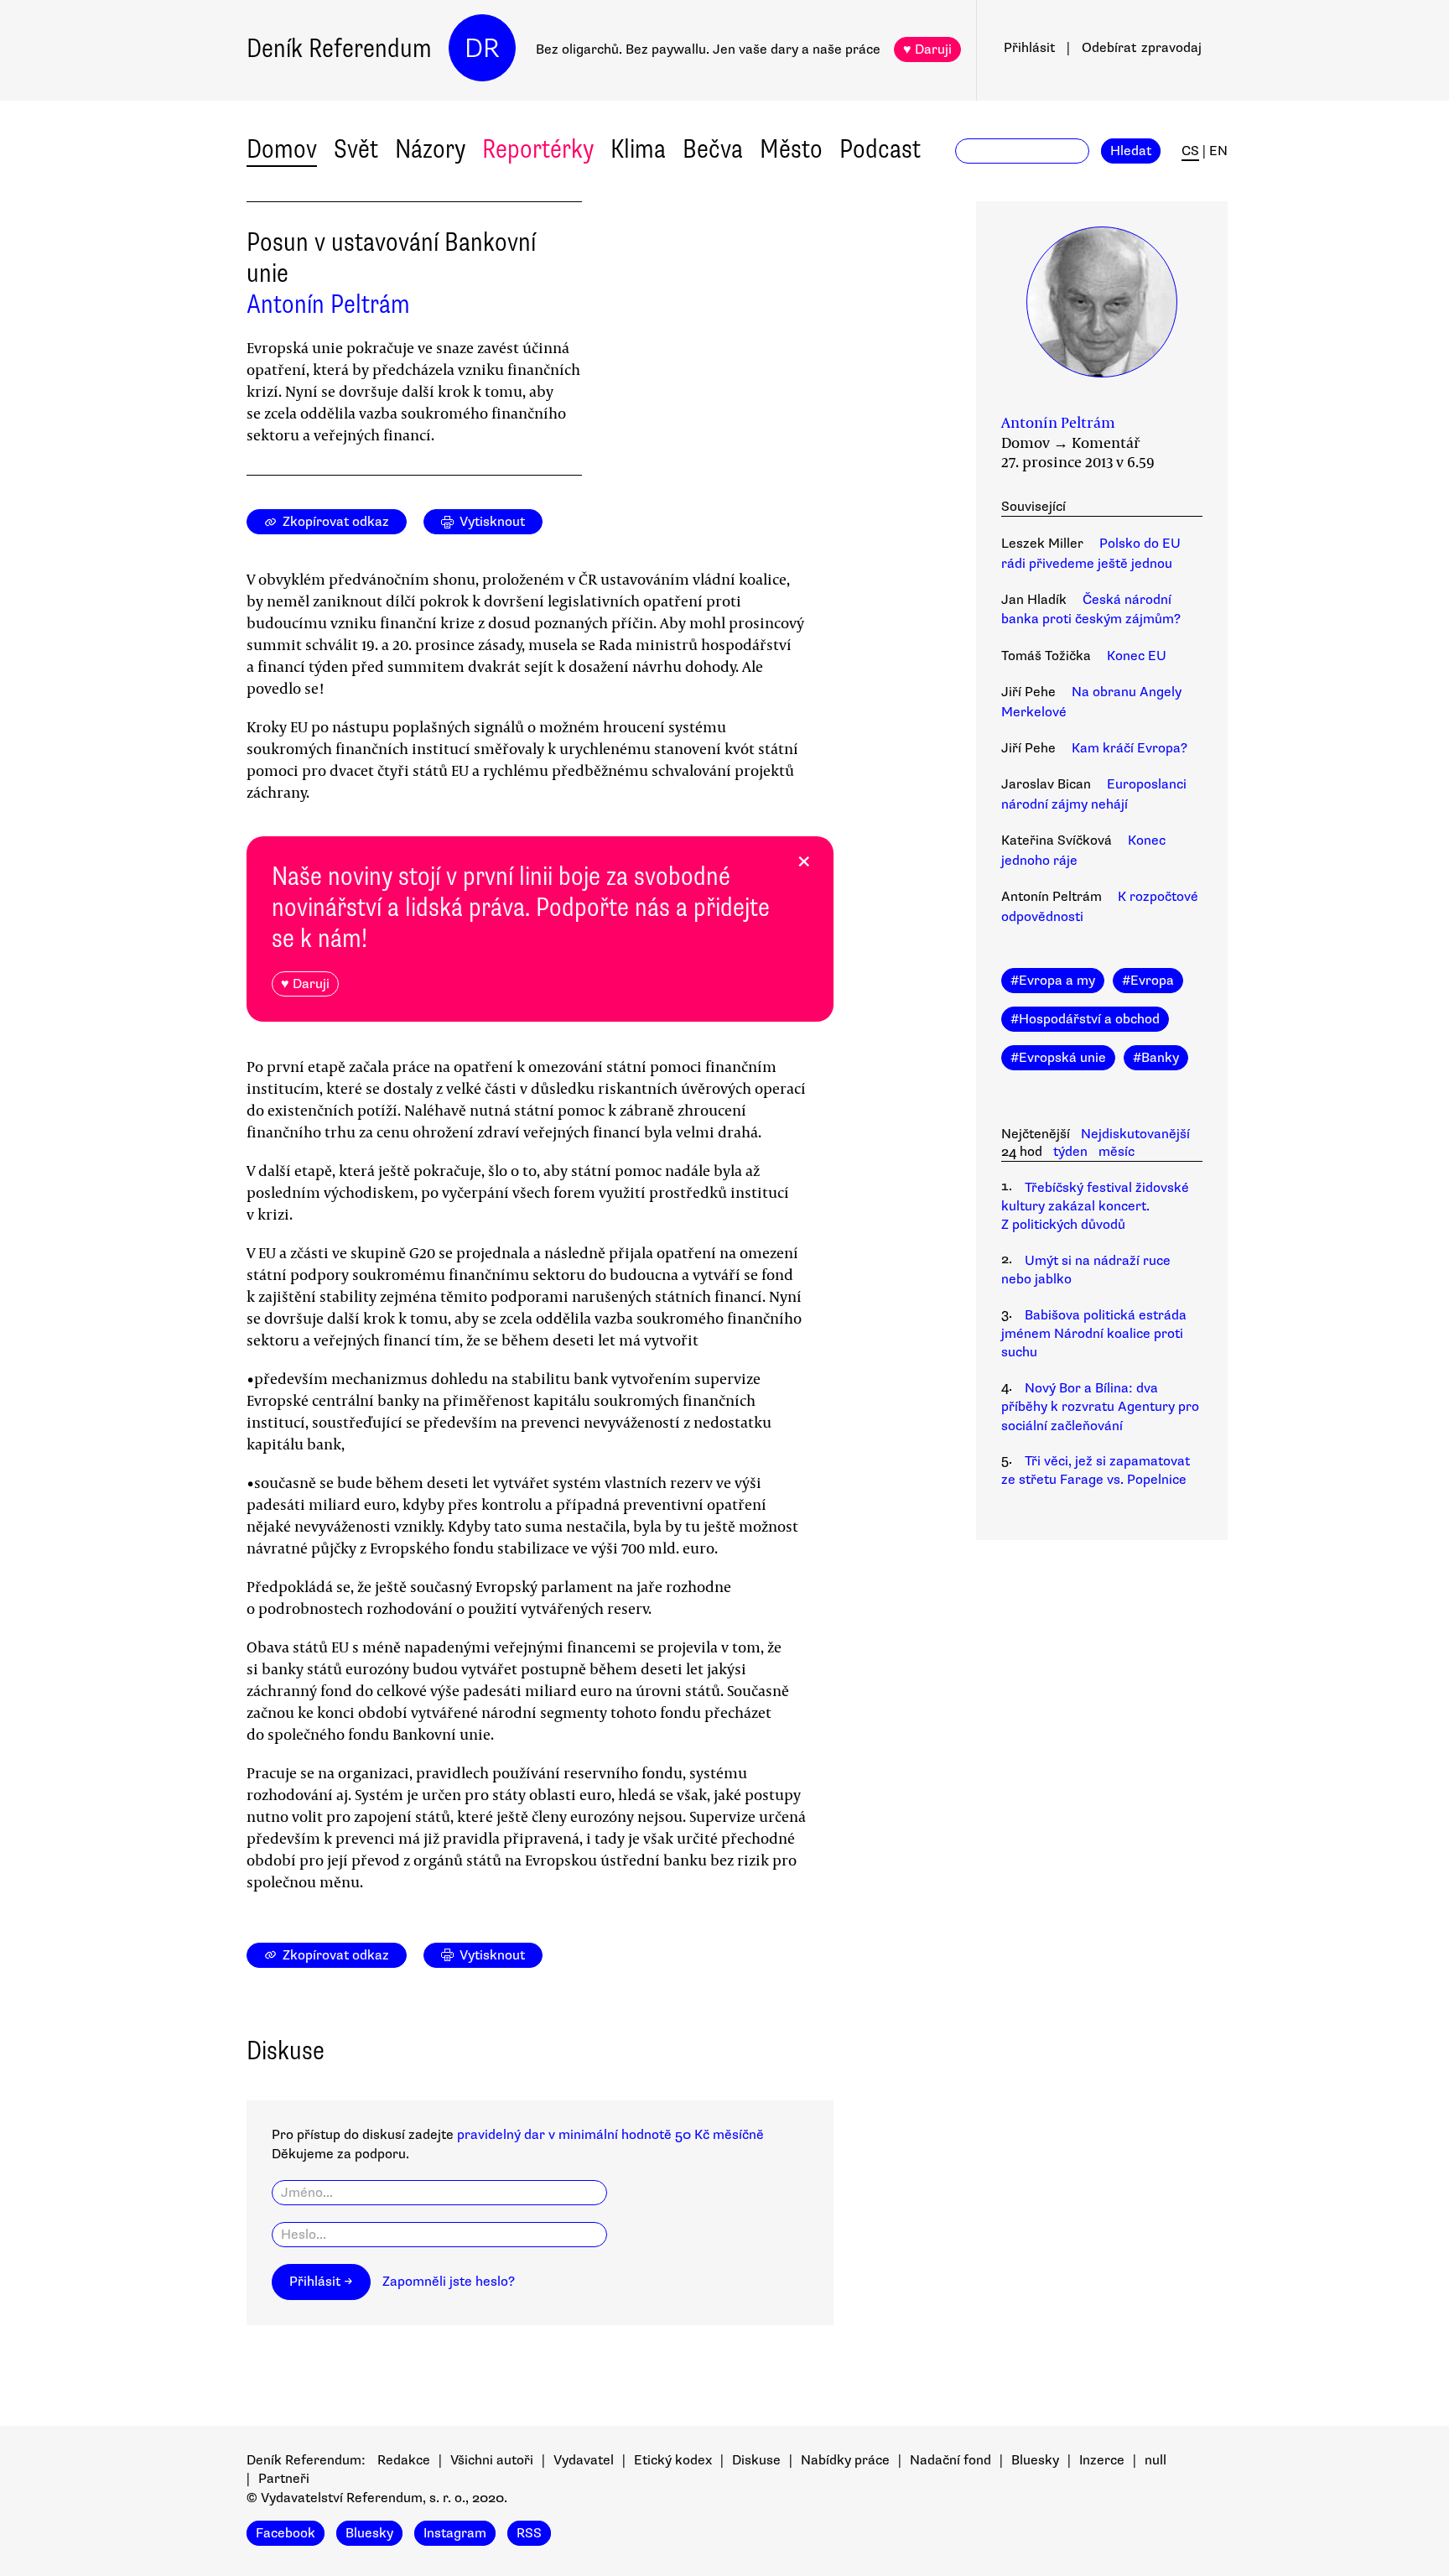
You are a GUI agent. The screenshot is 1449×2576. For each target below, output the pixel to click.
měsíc (1117, 1152)
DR (482, 48)
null (1156, 2460)
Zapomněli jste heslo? (449, 2282)
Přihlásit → (321, 2282)
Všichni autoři (492, 2460)
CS (1190, 151)
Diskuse (756, 2460)
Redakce (404, 2460)
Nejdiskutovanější (1135, 1134)
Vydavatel (584, 2460)
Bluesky (1035, 2460)
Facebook (286, 2533)
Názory (430, 149)
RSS (529, 2533)
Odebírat (1142, 48)
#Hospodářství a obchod (1085, 1019)
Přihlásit (1029, 48)
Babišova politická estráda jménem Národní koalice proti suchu (1094, 1334)
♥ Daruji (927, 49)
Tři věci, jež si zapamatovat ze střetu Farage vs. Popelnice (1096, 1470)
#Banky (1156, 1058)
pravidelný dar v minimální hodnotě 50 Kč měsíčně (610, 2135)
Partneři (284, 2479)
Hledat (1131, 151)
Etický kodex (673, 2460)
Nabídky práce (845, 2460)
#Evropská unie (1058, 1058)
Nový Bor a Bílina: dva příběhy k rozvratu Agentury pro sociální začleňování (1100, 1407)
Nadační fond (950, 2460)
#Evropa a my (1053, 981)
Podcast (880, 149)
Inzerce (1102, 2460)
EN (1218, 151)
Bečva (713, 149)
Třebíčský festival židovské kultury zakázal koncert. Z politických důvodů (1095, 1207)
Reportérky (538, 149)
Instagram (455, 2533)
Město (791, 149)
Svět (356, 149)
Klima (638, 149)
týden (1070, 1152)
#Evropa (1148, 981)
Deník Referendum (339, 48)
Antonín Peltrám (328, 304)
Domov (282, 149)
